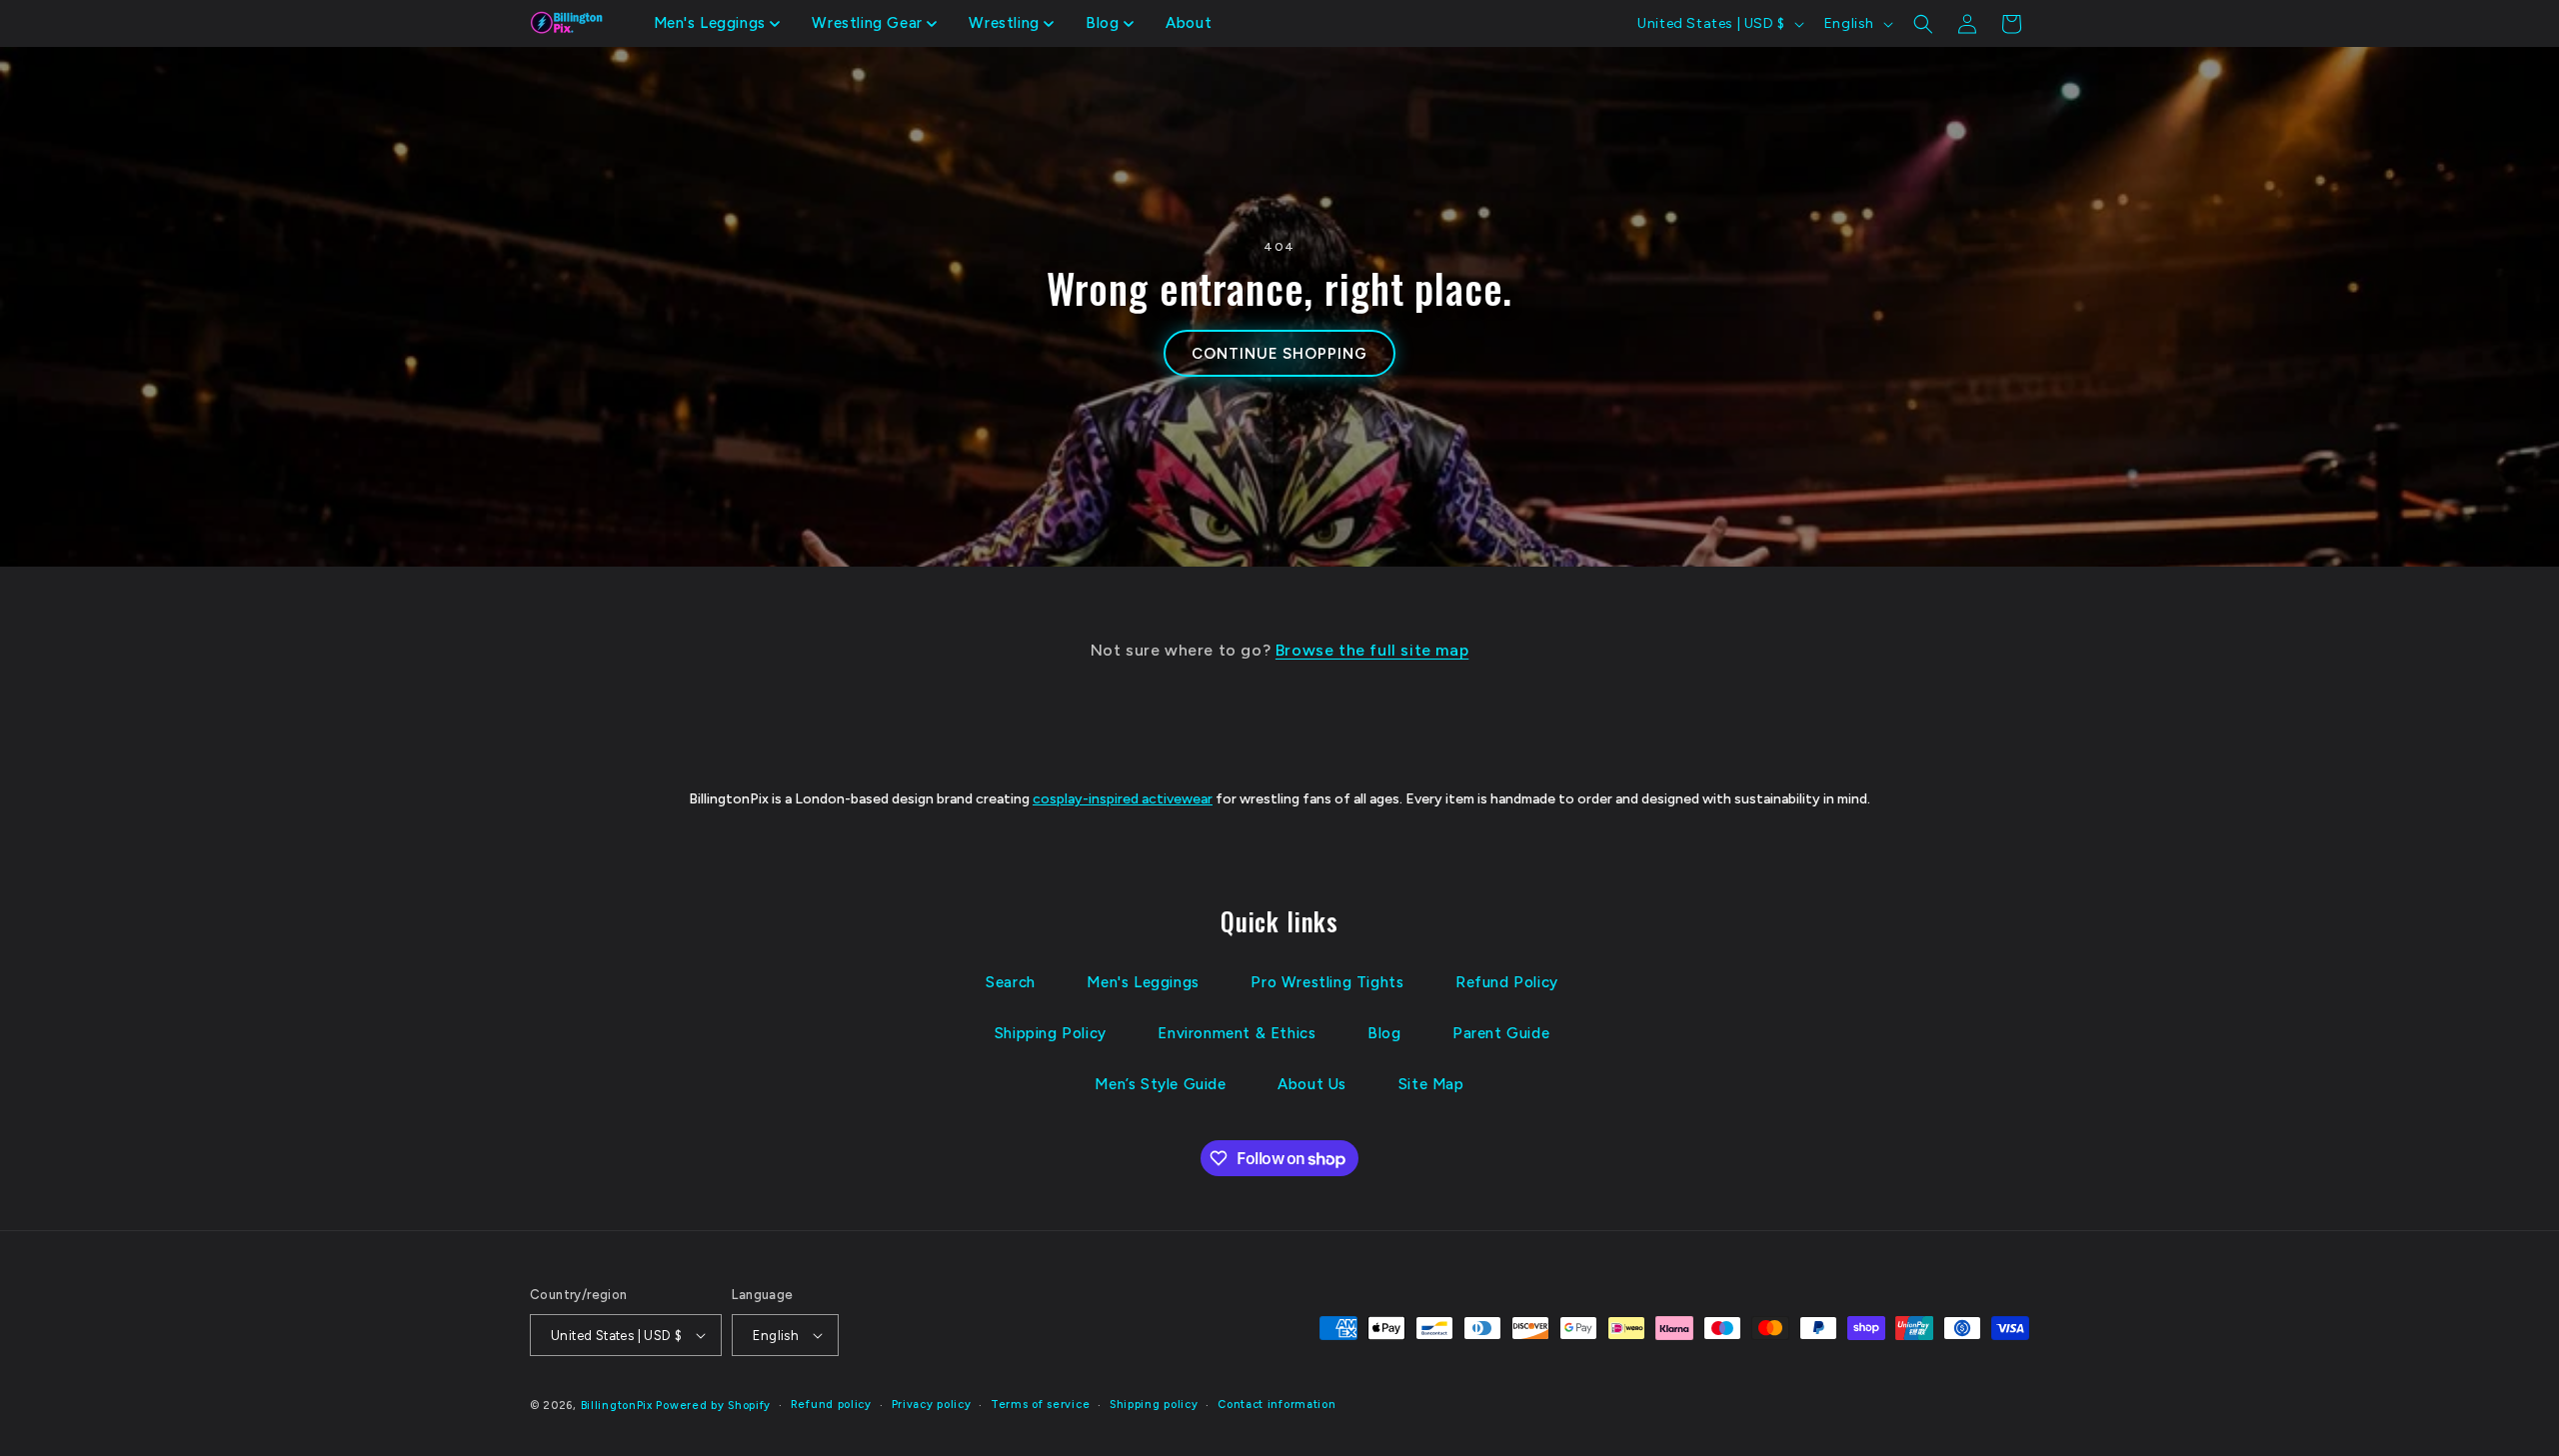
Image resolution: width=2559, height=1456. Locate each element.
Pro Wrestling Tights (1327, 982)
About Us (1312, 1084)
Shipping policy (1154, 1405)
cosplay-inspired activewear (1123, 799)
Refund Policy (1507, 982)
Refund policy (831, 1405)
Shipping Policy (1051, 1033)
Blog (1384, 1033)
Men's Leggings (1143, 982)
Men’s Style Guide (1160, 1084)
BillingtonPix (617, 1406)
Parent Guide (1501, 1033)
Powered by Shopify (713, 1406)
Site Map (1431, 1084)
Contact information (1277, 1405)
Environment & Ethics (1237, 1033)
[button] (717, 24)
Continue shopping (1279, 354)
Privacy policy (932, 1405)
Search (1011, 982)
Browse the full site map (1372, 650)
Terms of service (1040, 1405)
